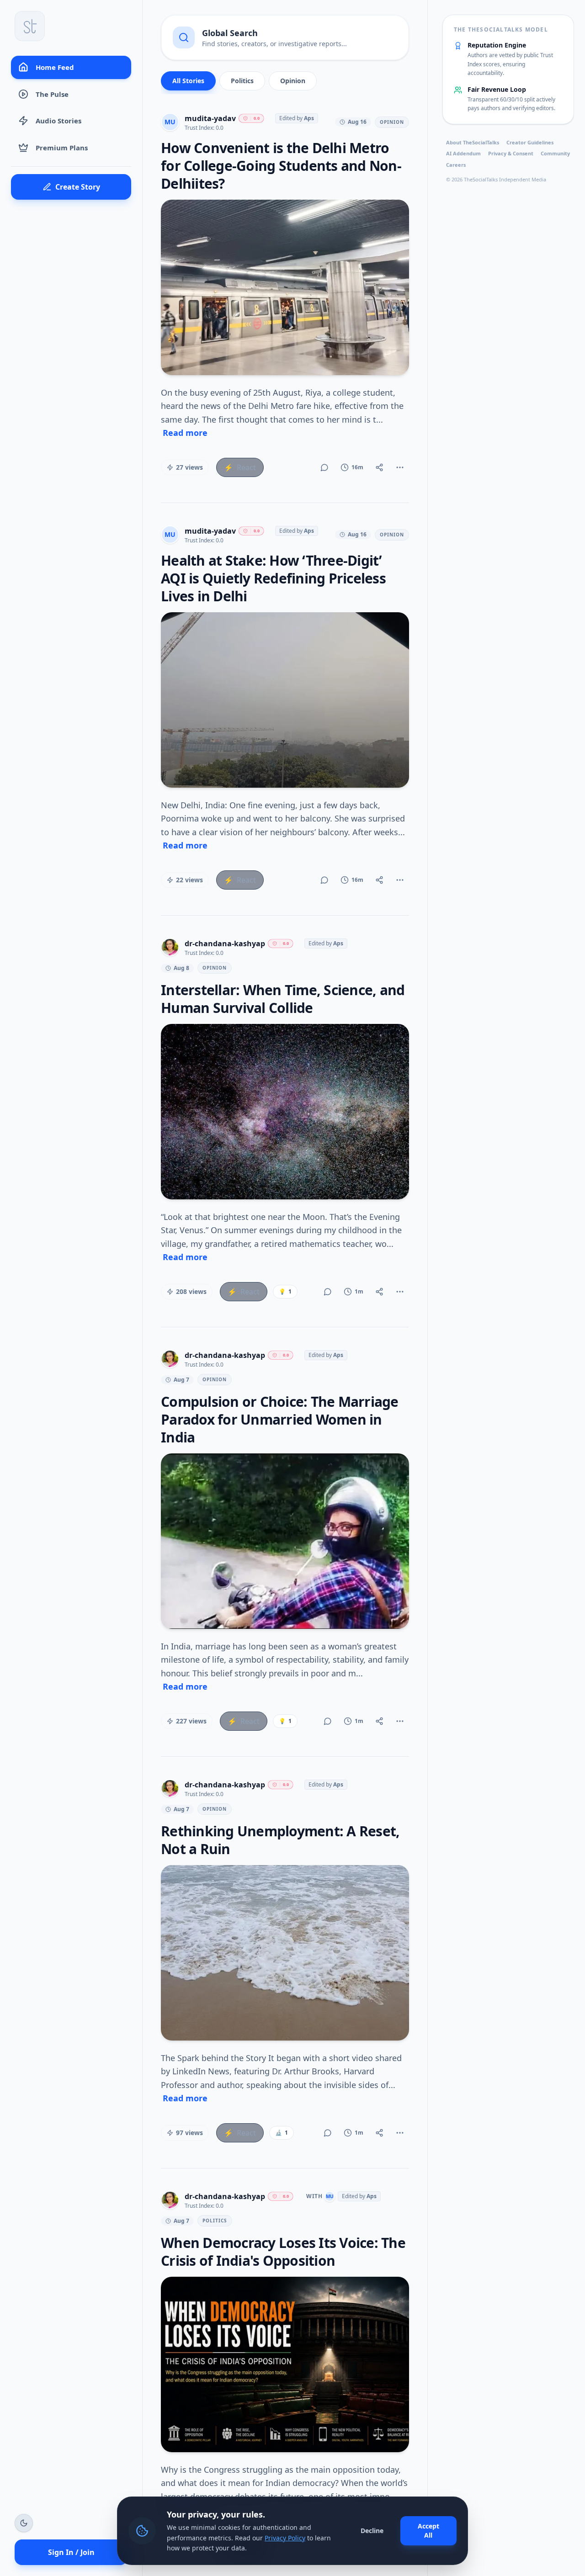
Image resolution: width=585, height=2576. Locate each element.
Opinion (293, 81)
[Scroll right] (401, 83)
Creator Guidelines (530, 142)
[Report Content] (400, 467)
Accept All (428, 2531)
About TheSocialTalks (473, 142)
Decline (372, 2531)
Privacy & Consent (511, 153)
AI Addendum (463, 153)
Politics (242, 81)
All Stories (188, 81)
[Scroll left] (169, 83)
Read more (185, 433)
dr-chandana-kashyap (225, 943)
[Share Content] (379, 467)
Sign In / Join (71, 2552)
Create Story (78, 187)
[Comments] (324, 467)
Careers (456, 165)
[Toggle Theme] (24, 2523)
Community (555, 153)
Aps (309, 118)
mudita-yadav (210, 118)
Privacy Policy (285, 2538)
